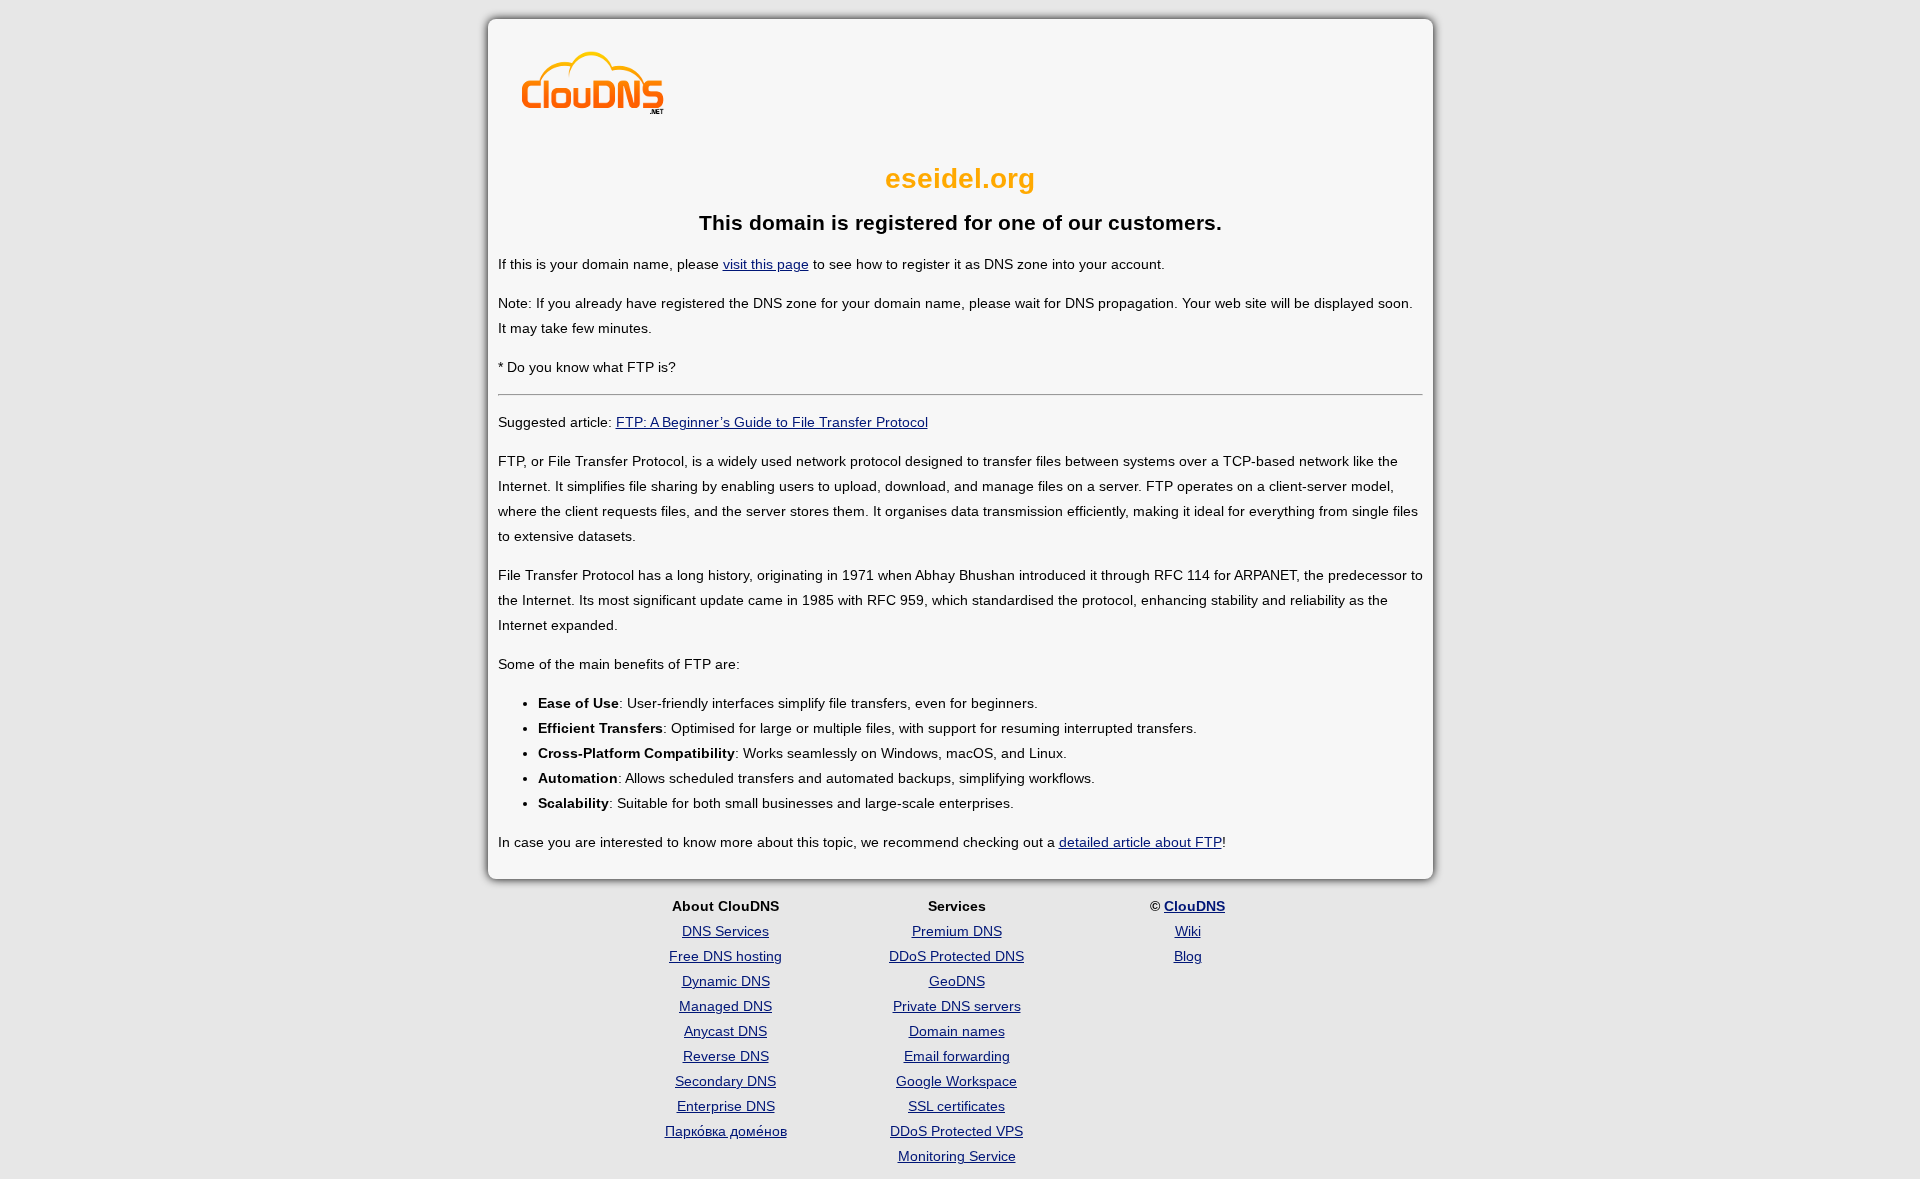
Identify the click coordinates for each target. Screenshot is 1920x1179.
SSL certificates (956, 1106)
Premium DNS (957, 931)
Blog (1188, 956)
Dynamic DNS (726, 981)
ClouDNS (1194, 906)
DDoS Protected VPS (956, 1131)
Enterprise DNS (726, 1106)
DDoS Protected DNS (956, 956)
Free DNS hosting (725, 956)
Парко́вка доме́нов (726, 1131)
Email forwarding (957, 1056)
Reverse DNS (726, 1056)
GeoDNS (957, 981)
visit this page (766, 264)
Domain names (957, 1031)
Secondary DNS (725, 1081)
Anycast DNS (725, 1031)
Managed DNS (725, 1006)
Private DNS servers (957, 1006)
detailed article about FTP (1140, 842)
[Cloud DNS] (593, 88)
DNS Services (725, 931)
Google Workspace (956, 1081)
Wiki (1188, 931)
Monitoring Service (957, 1156)
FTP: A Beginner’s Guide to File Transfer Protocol (772, 422)
